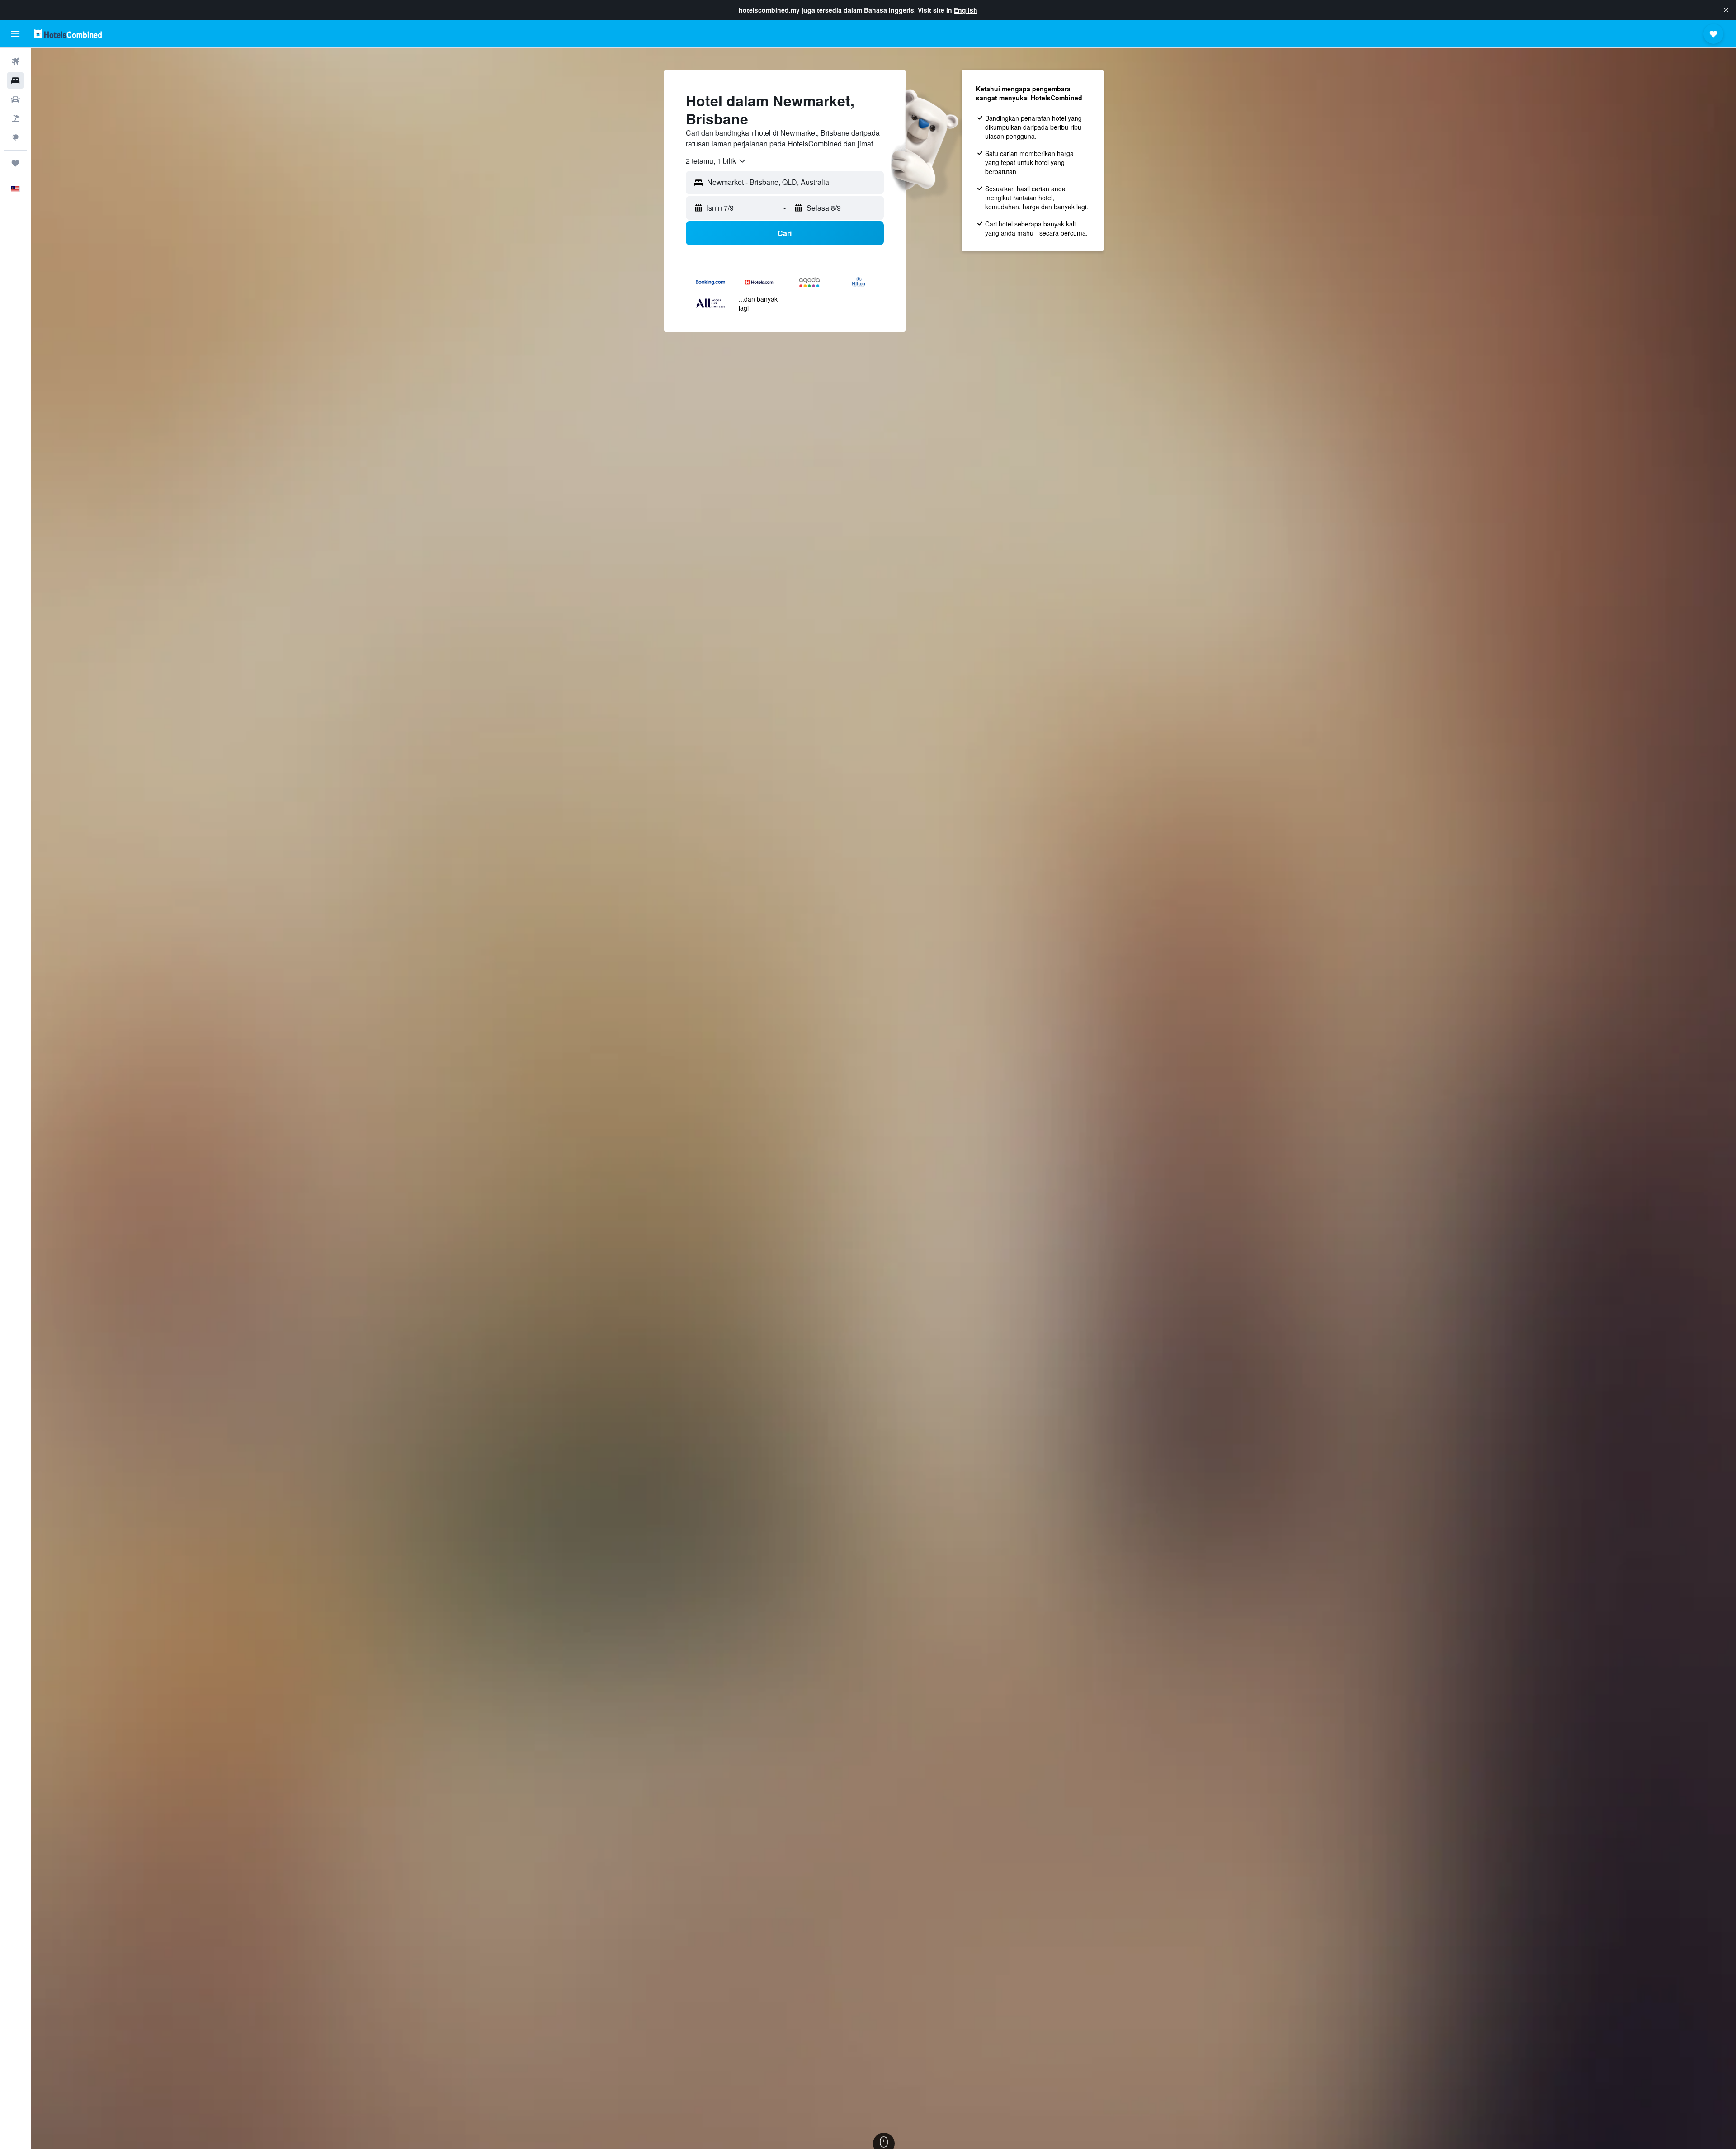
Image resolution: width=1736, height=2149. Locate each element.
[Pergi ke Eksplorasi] (15, 137)
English (966, 10)
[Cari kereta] (15, 99)
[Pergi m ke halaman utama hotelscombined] (68, 34)
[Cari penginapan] (15, 80)
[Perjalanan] (15, 163)
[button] (1726, 10)
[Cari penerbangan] (15, 61)
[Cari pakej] (15, 118)
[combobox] (716, 161)
